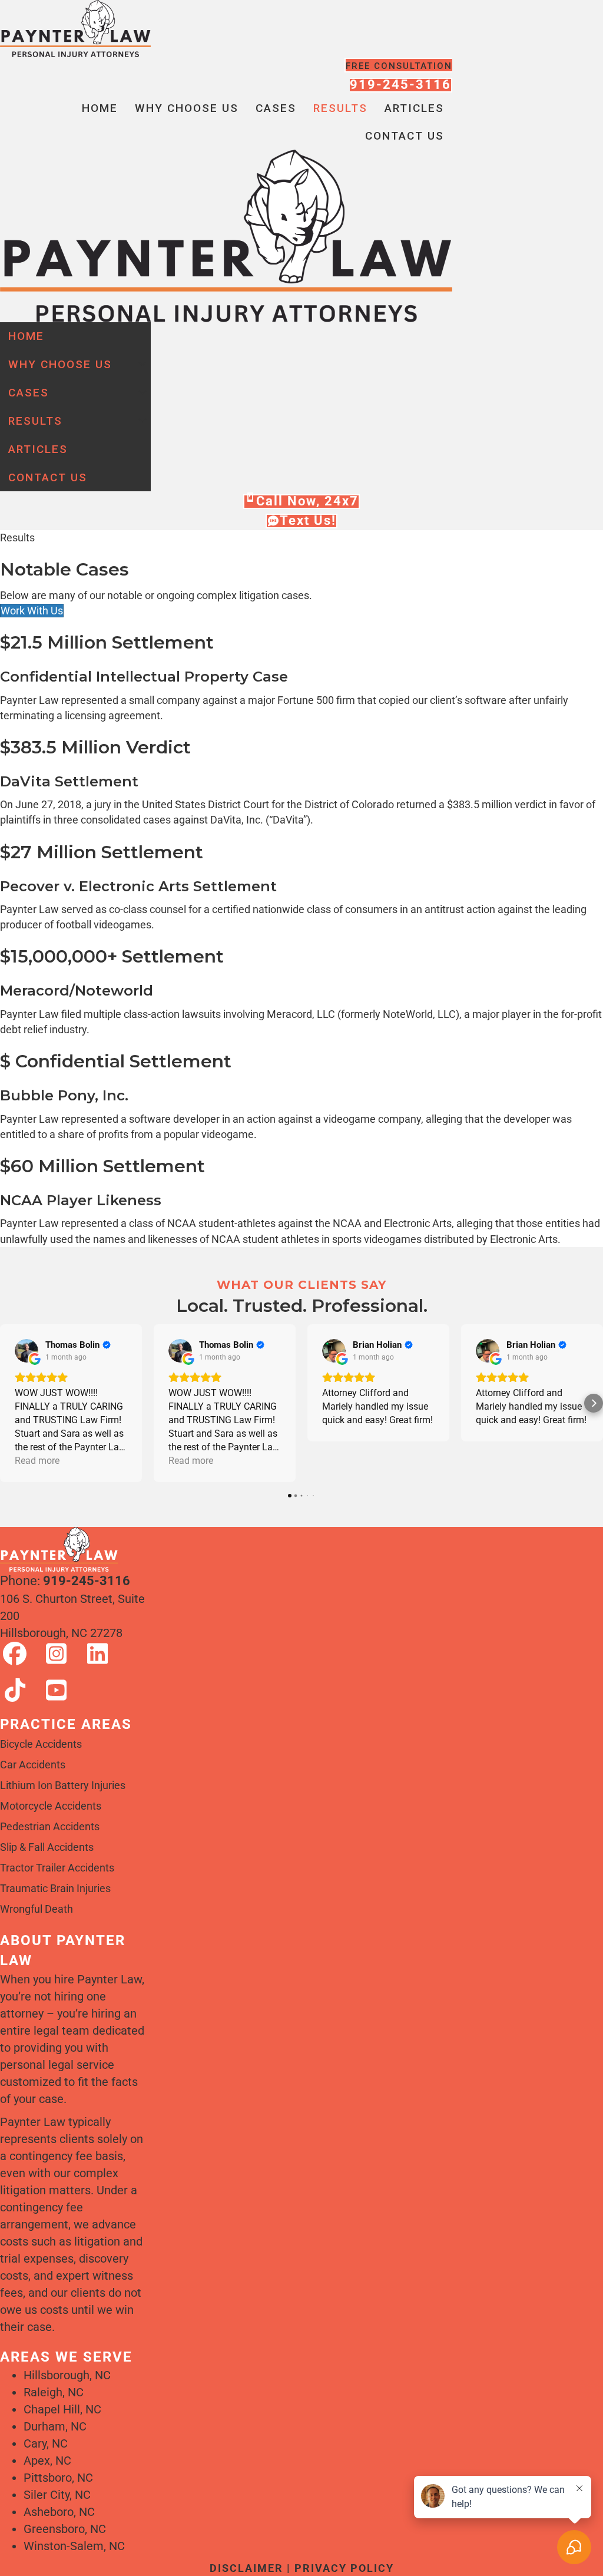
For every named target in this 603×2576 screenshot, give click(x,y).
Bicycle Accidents (41, 1744)
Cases (276, 108)
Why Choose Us (187, 108)
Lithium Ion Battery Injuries (63, 1785)
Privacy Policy (344, 2568)
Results (340, 108)
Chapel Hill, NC (62, 2409)
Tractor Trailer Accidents (57, 1868)
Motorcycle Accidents (51, 1806)
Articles (414, 108)
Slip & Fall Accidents (47, 1847)
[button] (143, 364)
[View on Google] (26, 1351)
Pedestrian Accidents (50, 1826)
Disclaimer (246, 2568)
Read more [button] (37, 1461)
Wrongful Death (37, 1909)
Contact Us (405, 136)
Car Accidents (33, 1765)
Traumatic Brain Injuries (55, 1888)
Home (100, 108)
